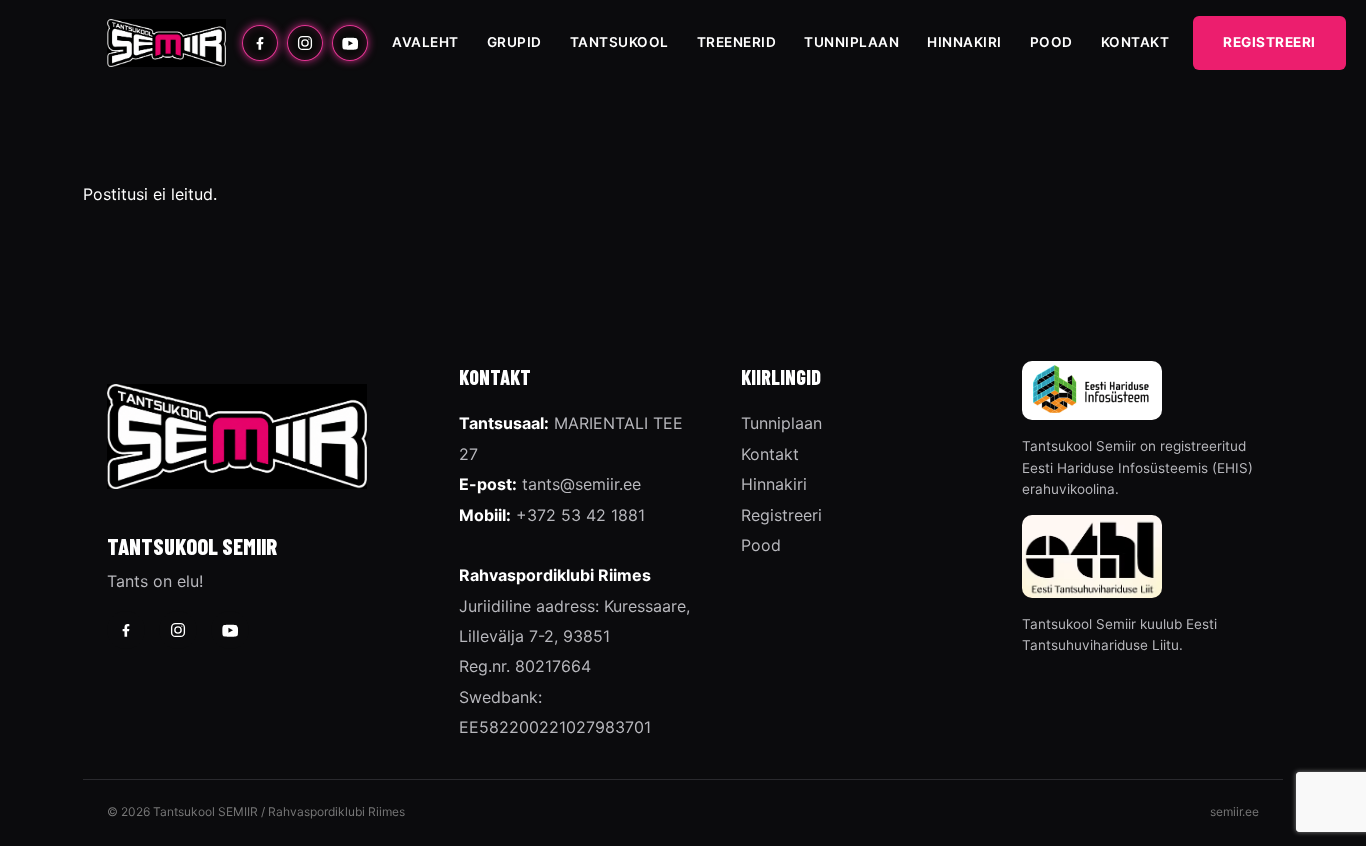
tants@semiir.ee (581, 484)
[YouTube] (350, 43)
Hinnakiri (964, 42)
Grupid (514, 42)
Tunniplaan (851, 42)
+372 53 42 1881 (580, 515)
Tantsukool (619, 42)
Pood (1051, 42)
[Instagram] (305, 43)
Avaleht (425, 42)
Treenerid (737, 42)
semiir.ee (1234, 811)
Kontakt (1135, 42)
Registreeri (1269, 42)
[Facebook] (260, 43)
